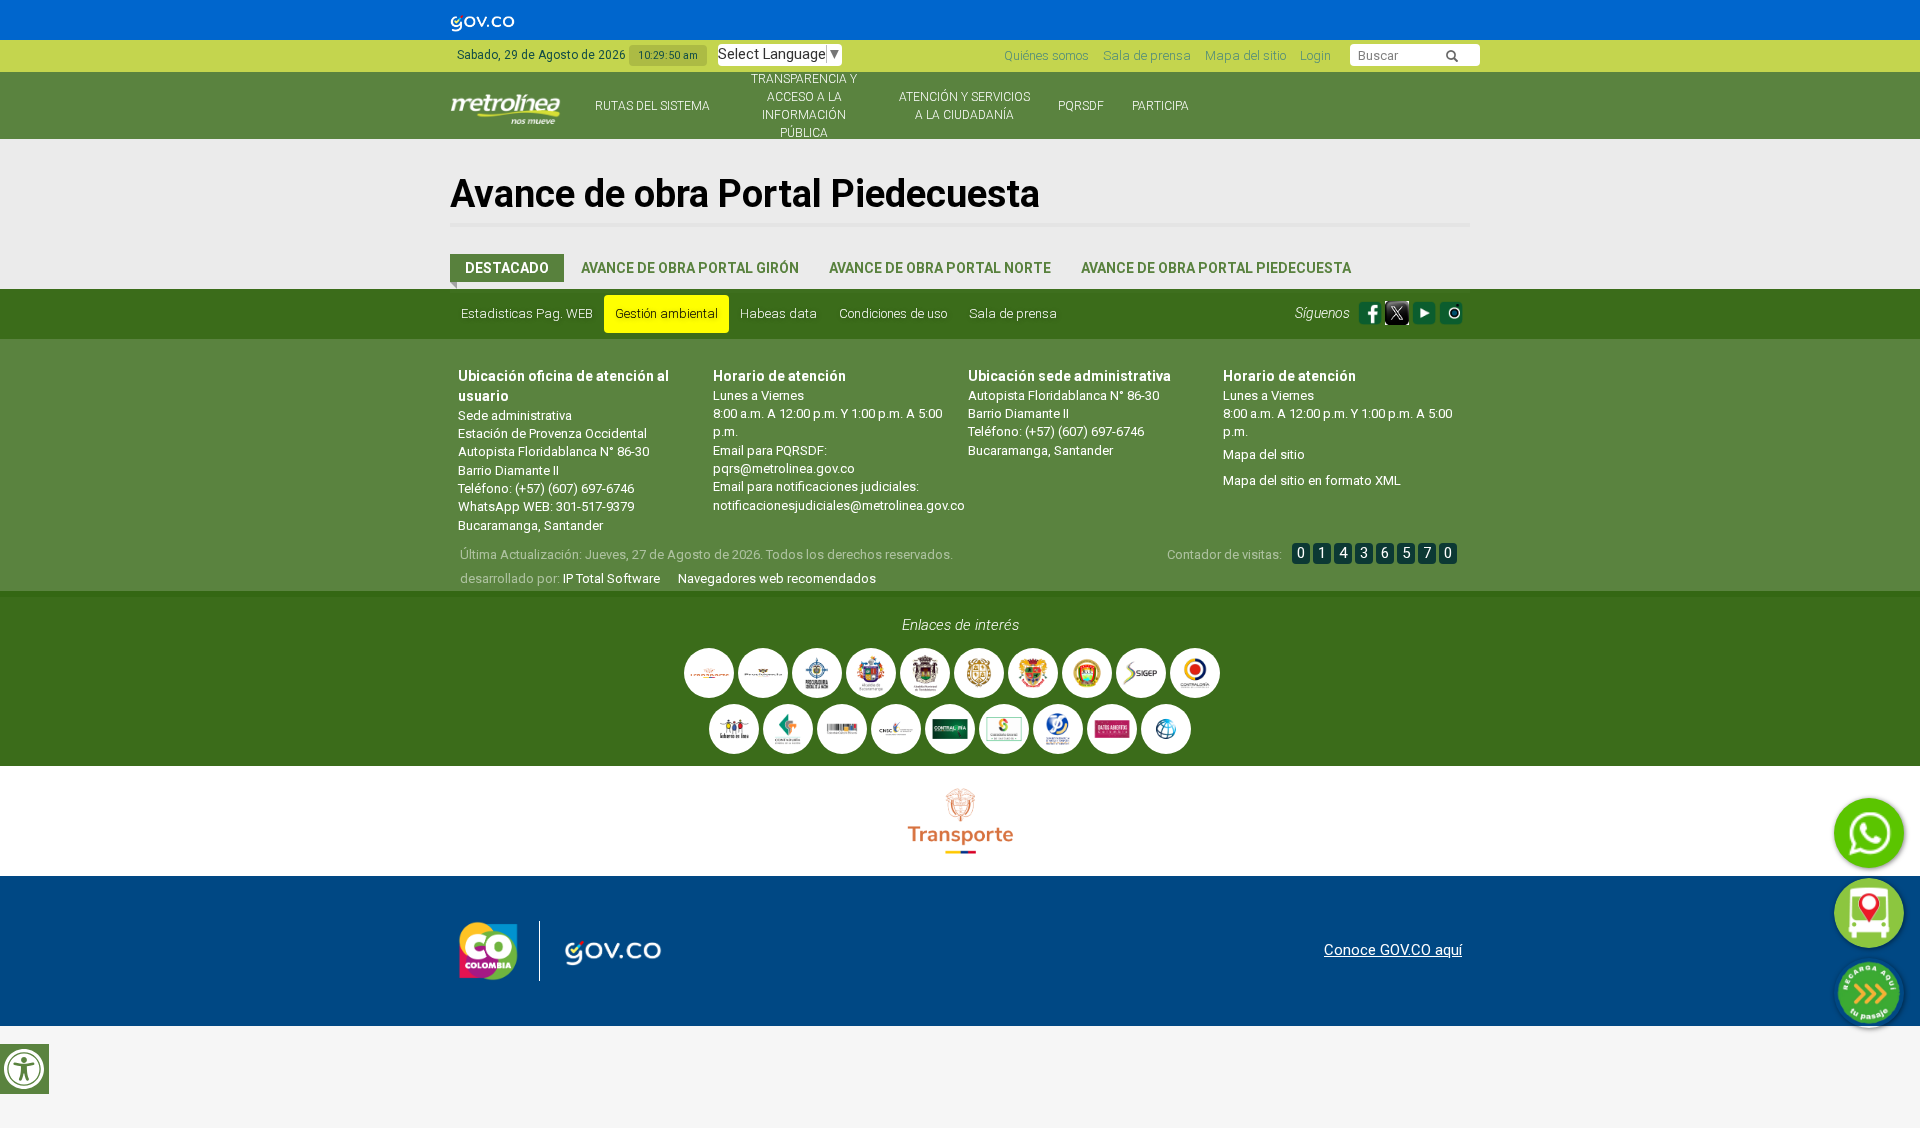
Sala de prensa (1147, 55)
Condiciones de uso (893, 313)
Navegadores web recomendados (777, 578)
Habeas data (778, 313)
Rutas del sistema (652, 106)
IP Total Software (611, 578)
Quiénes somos (1046, 55)
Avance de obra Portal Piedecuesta (1216, 268)
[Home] (507, 117)
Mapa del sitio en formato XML (1312, 480)
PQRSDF (1081, 106)
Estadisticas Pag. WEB (527, 313)
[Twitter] (1398, 309)
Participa (1160, 106)
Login (1315, 55)
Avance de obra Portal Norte (940, 268)
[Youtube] (1425, 309)
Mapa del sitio (1245, 55)
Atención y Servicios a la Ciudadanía (964, 106)
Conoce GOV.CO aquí (1393, 950)
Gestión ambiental (666, 313)
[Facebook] (1371, 309)
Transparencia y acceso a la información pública (804, 106)
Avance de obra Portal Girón (690, 268)
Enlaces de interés (960, 625)
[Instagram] (1451, 309)
